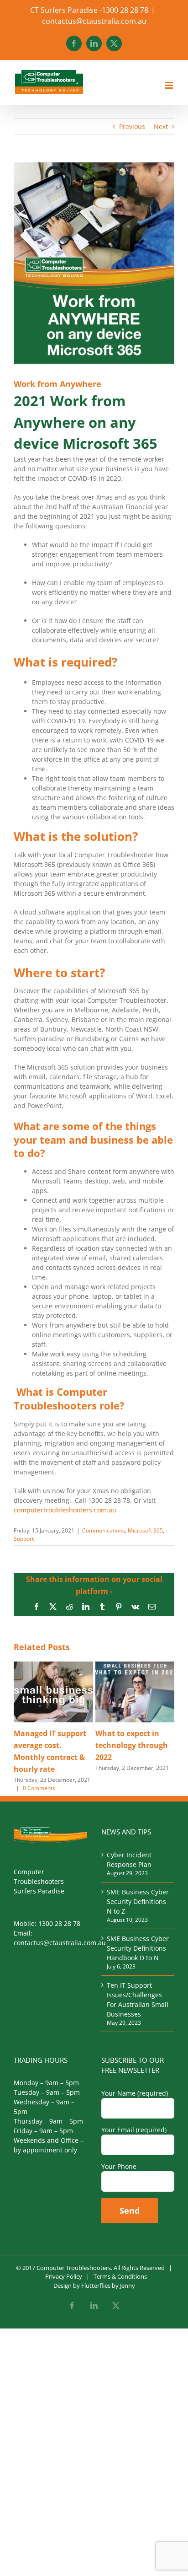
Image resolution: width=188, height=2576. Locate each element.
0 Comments (39, 1788)
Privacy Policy (64, 2276)
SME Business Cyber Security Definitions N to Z (138, 1901)
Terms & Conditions (120, 2276)
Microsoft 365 (145, 1530)
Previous (132, 126)
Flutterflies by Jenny (108, 2286)
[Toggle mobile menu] (170, 85)
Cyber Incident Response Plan (129, 1860)
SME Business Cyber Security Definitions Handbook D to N (138, 1948)
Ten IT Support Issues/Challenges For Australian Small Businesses (138, 2000)
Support (24, 1539)
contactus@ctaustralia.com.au (94, 21)
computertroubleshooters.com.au (65, 1510)
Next (161, 126)
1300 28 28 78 (59, 1923)
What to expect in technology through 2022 (132, 1745)
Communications (104, 1530)
